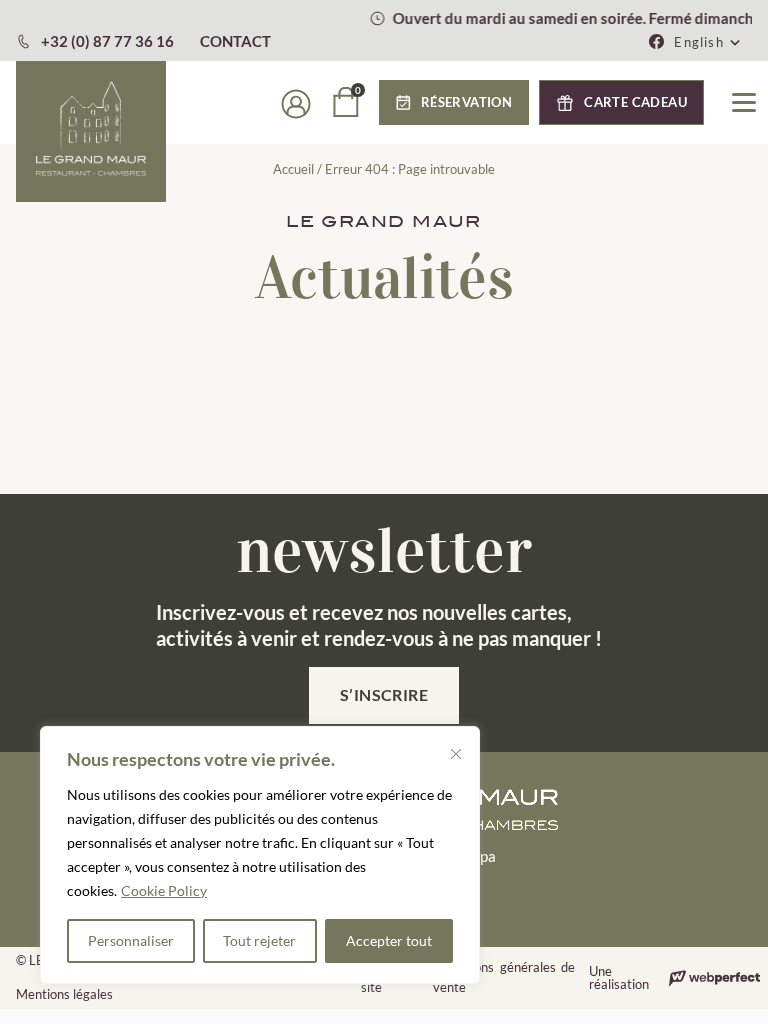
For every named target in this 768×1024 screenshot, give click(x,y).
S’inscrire (384, 694)
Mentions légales (64, 994)
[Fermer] (456, 754)
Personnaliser (131, 940)
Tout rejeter (259, 940)
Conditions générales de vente (504, 977)
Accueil (293, 169)
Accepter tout (389, 940)
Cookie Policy (164, 890)
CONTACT (235, 41)
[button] (708, 42)
